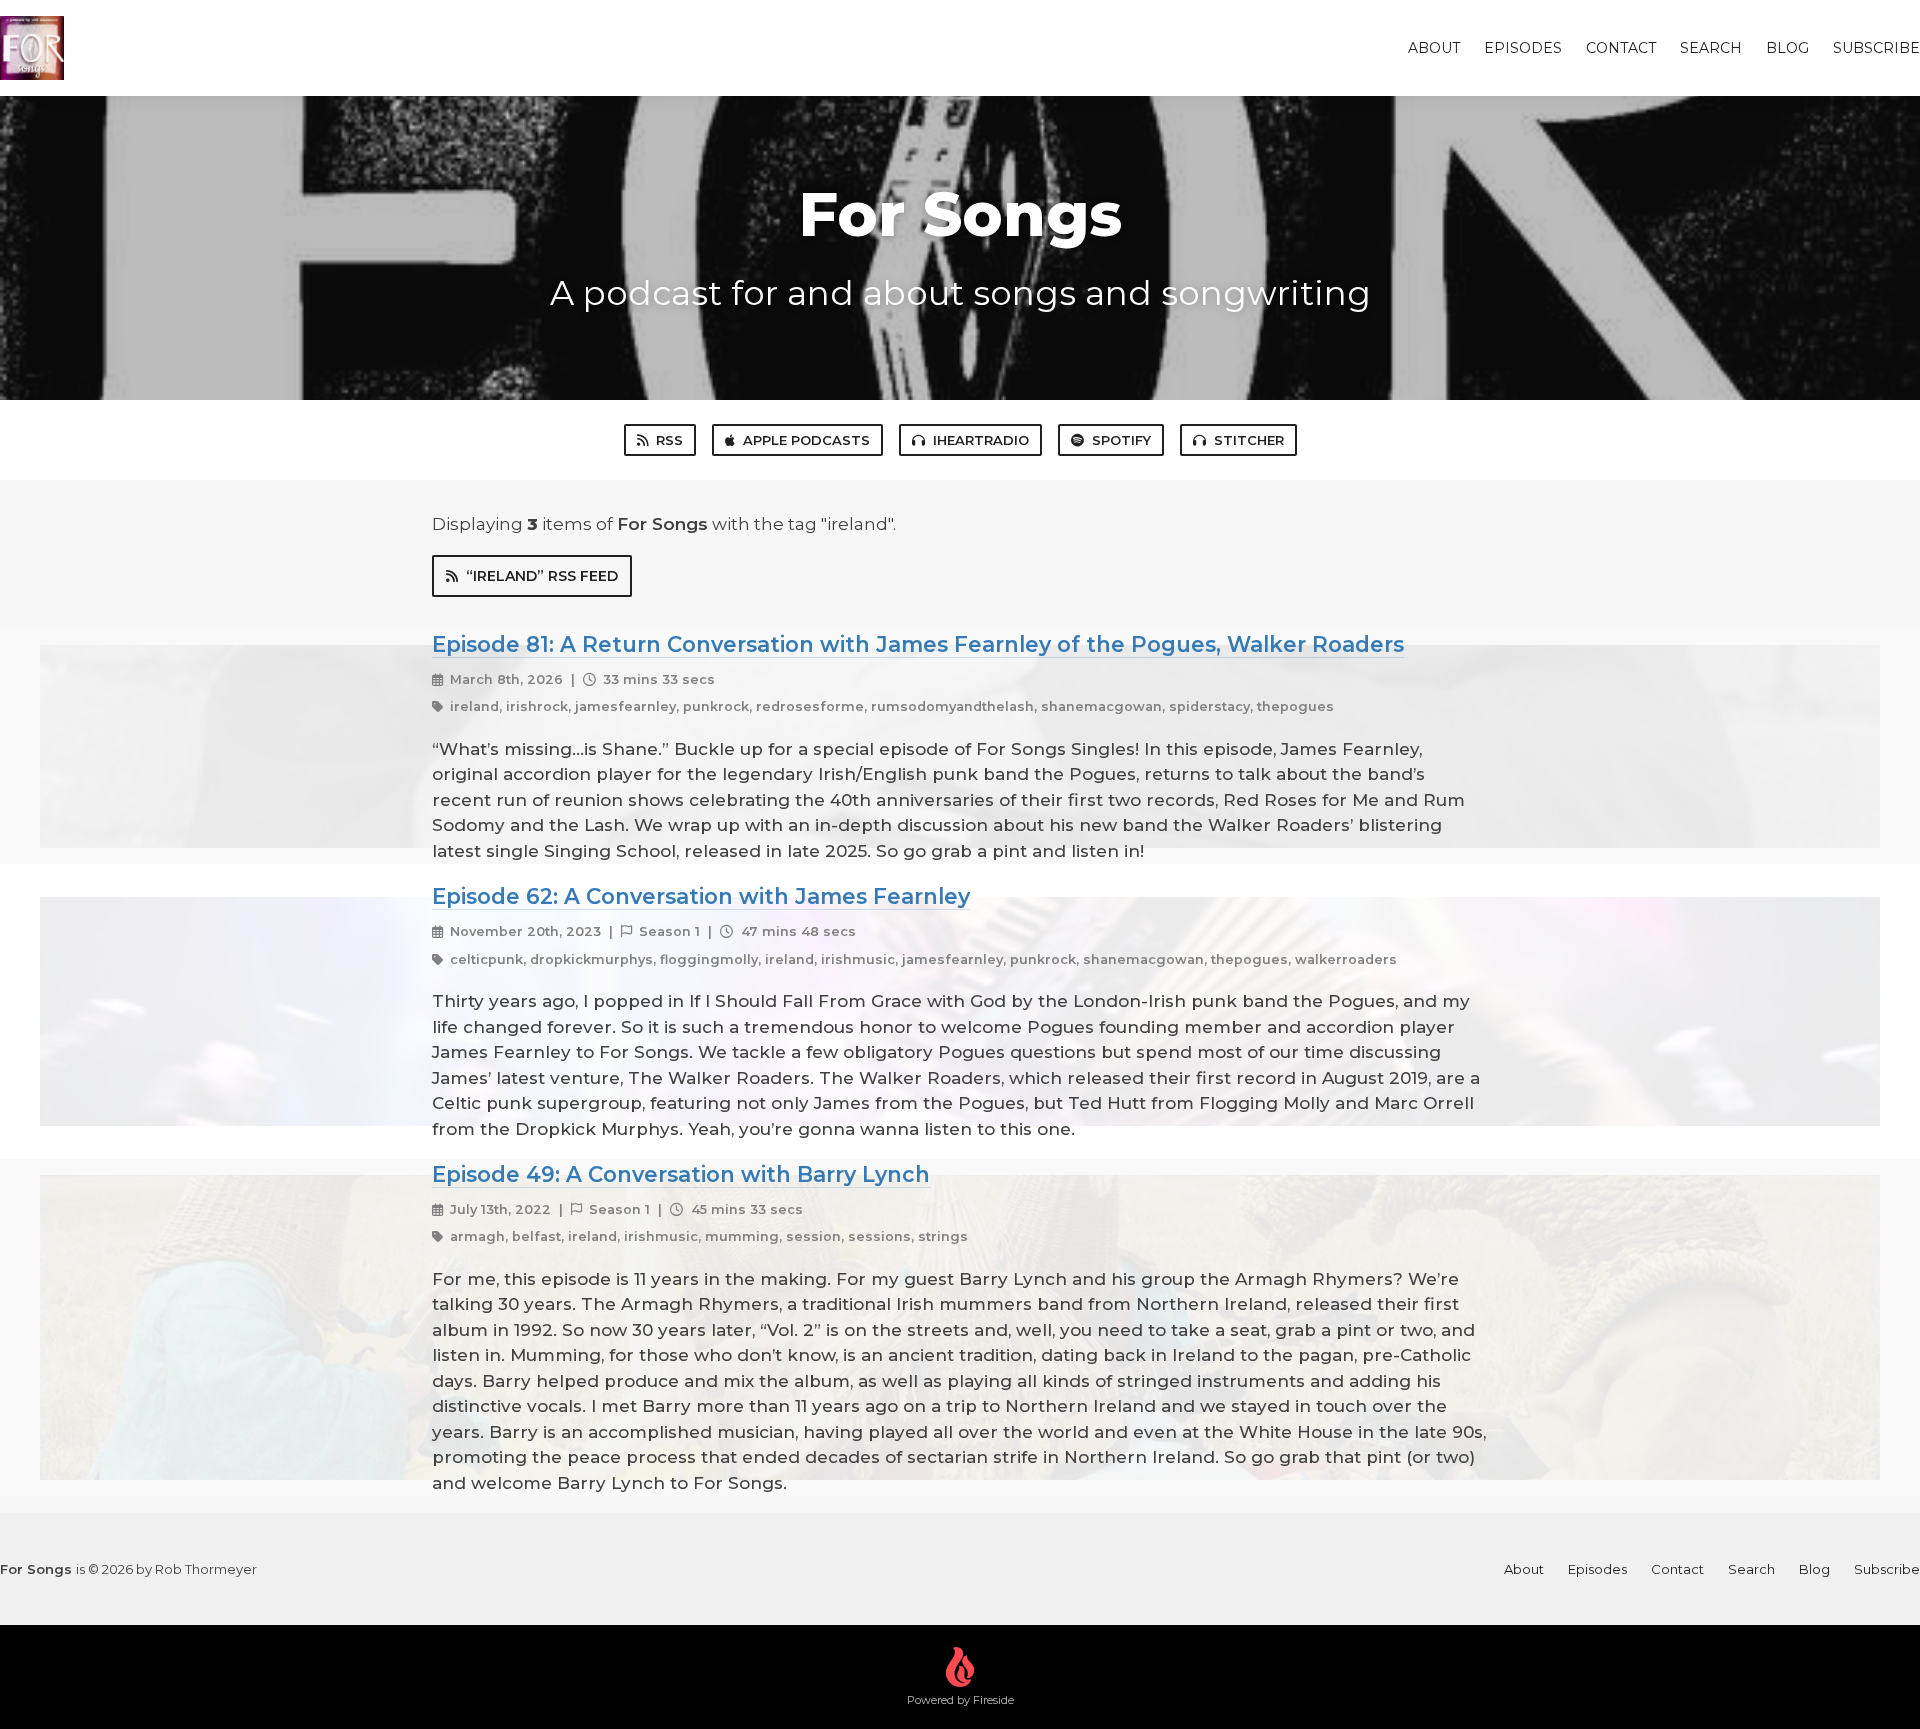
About (1434, 48)
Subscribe (1876, 48)
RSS (669, 440)
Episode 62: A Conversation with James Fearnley (701, 896)
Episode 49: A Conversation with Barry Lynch (681, 1174)
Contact (1621, 48)
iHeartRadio (981, 440)
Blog (1787, 48)
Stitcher (1249, 440)
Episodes (1523, 48)
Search (1711, 48)
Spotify (1121, 440)
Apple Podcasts (806, 440)
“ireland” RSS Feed (542, 576)
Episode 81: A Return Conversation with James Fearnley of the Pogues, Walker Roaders (918, 644)
